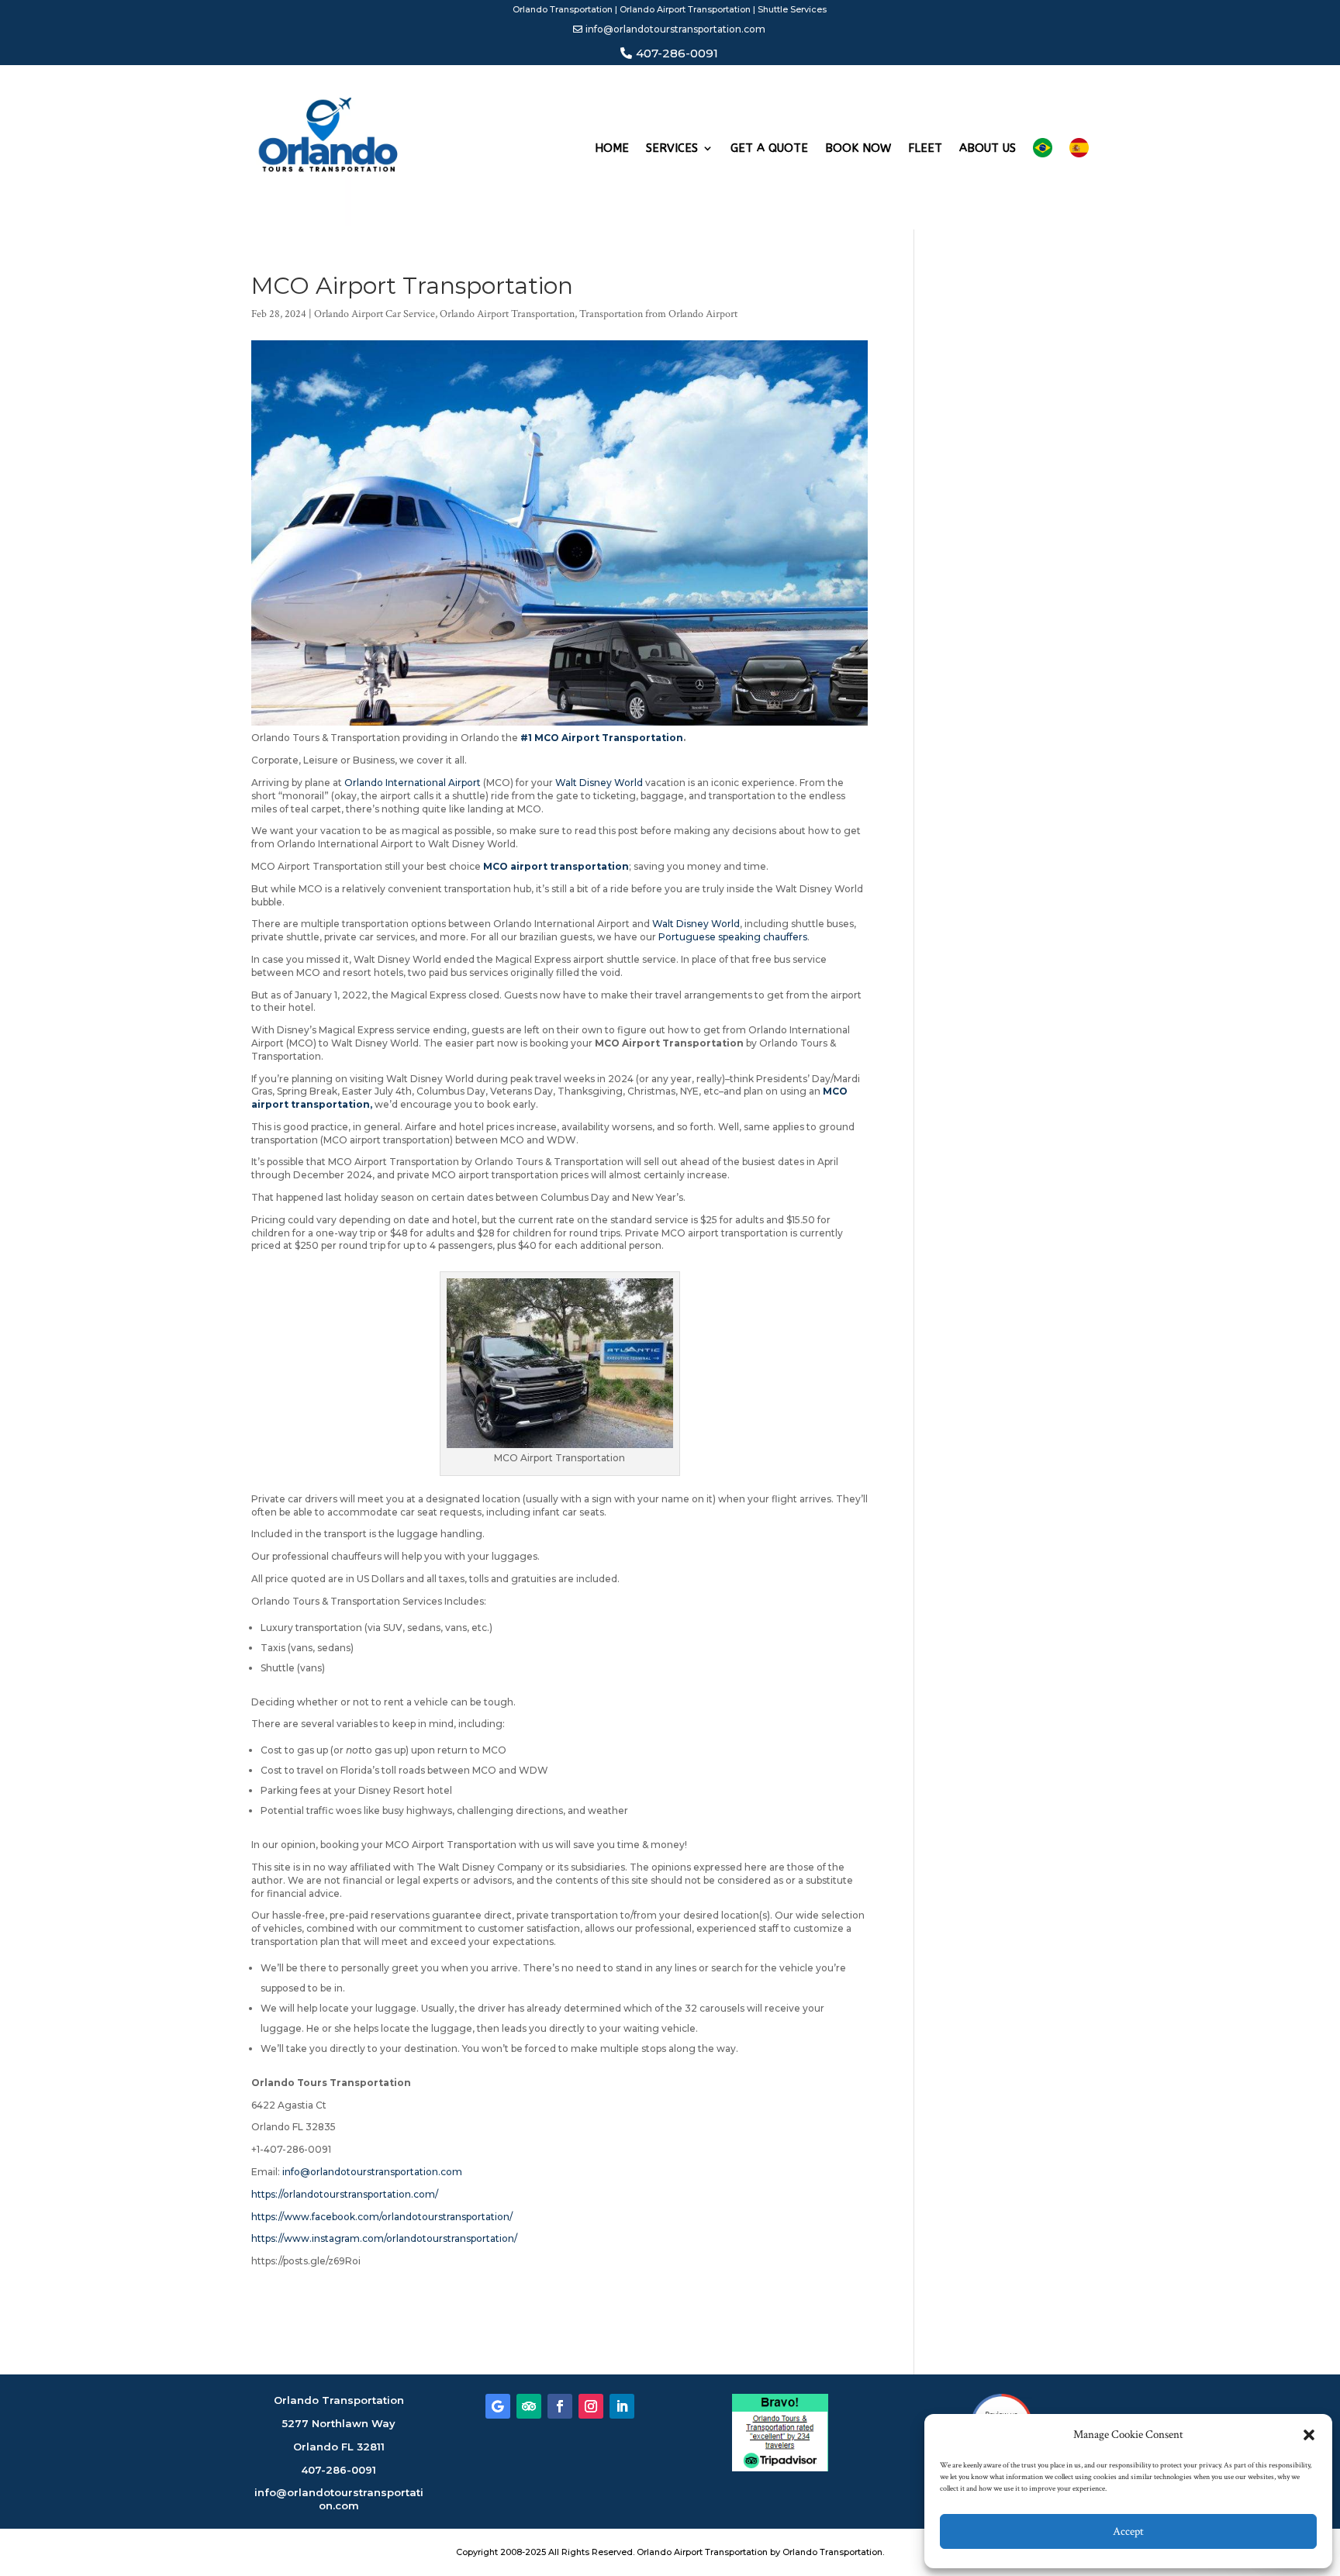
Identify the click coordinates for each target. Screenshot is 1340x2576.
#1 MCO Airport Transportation (601, 738)
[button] (1309, 2435)
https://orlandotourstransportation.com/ (345, 2194)
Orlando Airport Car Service (375, 314)
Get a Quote (769, 148)
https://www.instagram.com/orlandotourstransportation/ (384, 2238)
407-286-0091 (677, 53)
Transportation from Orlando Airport (658, 314)
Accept (1128, 2531)
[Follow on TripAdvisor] (529, 2406)
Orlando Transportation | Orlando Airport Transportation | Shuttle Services (670, 9)
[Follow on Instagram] (591, 2406)
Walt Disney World (599, 783)
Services (672, 148)
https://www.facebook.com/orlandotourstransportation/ (382, 2217)
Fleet (925, 148)
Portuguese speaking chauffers (733, 937)
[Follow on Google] (498, 2406)
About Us (988, 148)
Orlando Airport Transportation (507, 314)
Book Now (858, 148)
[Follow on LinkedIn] (622, 2406)
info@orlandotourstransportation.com (675, 29)
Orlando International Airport (413, 783)
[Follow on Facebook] (560, 2406)
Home (612, 148)
